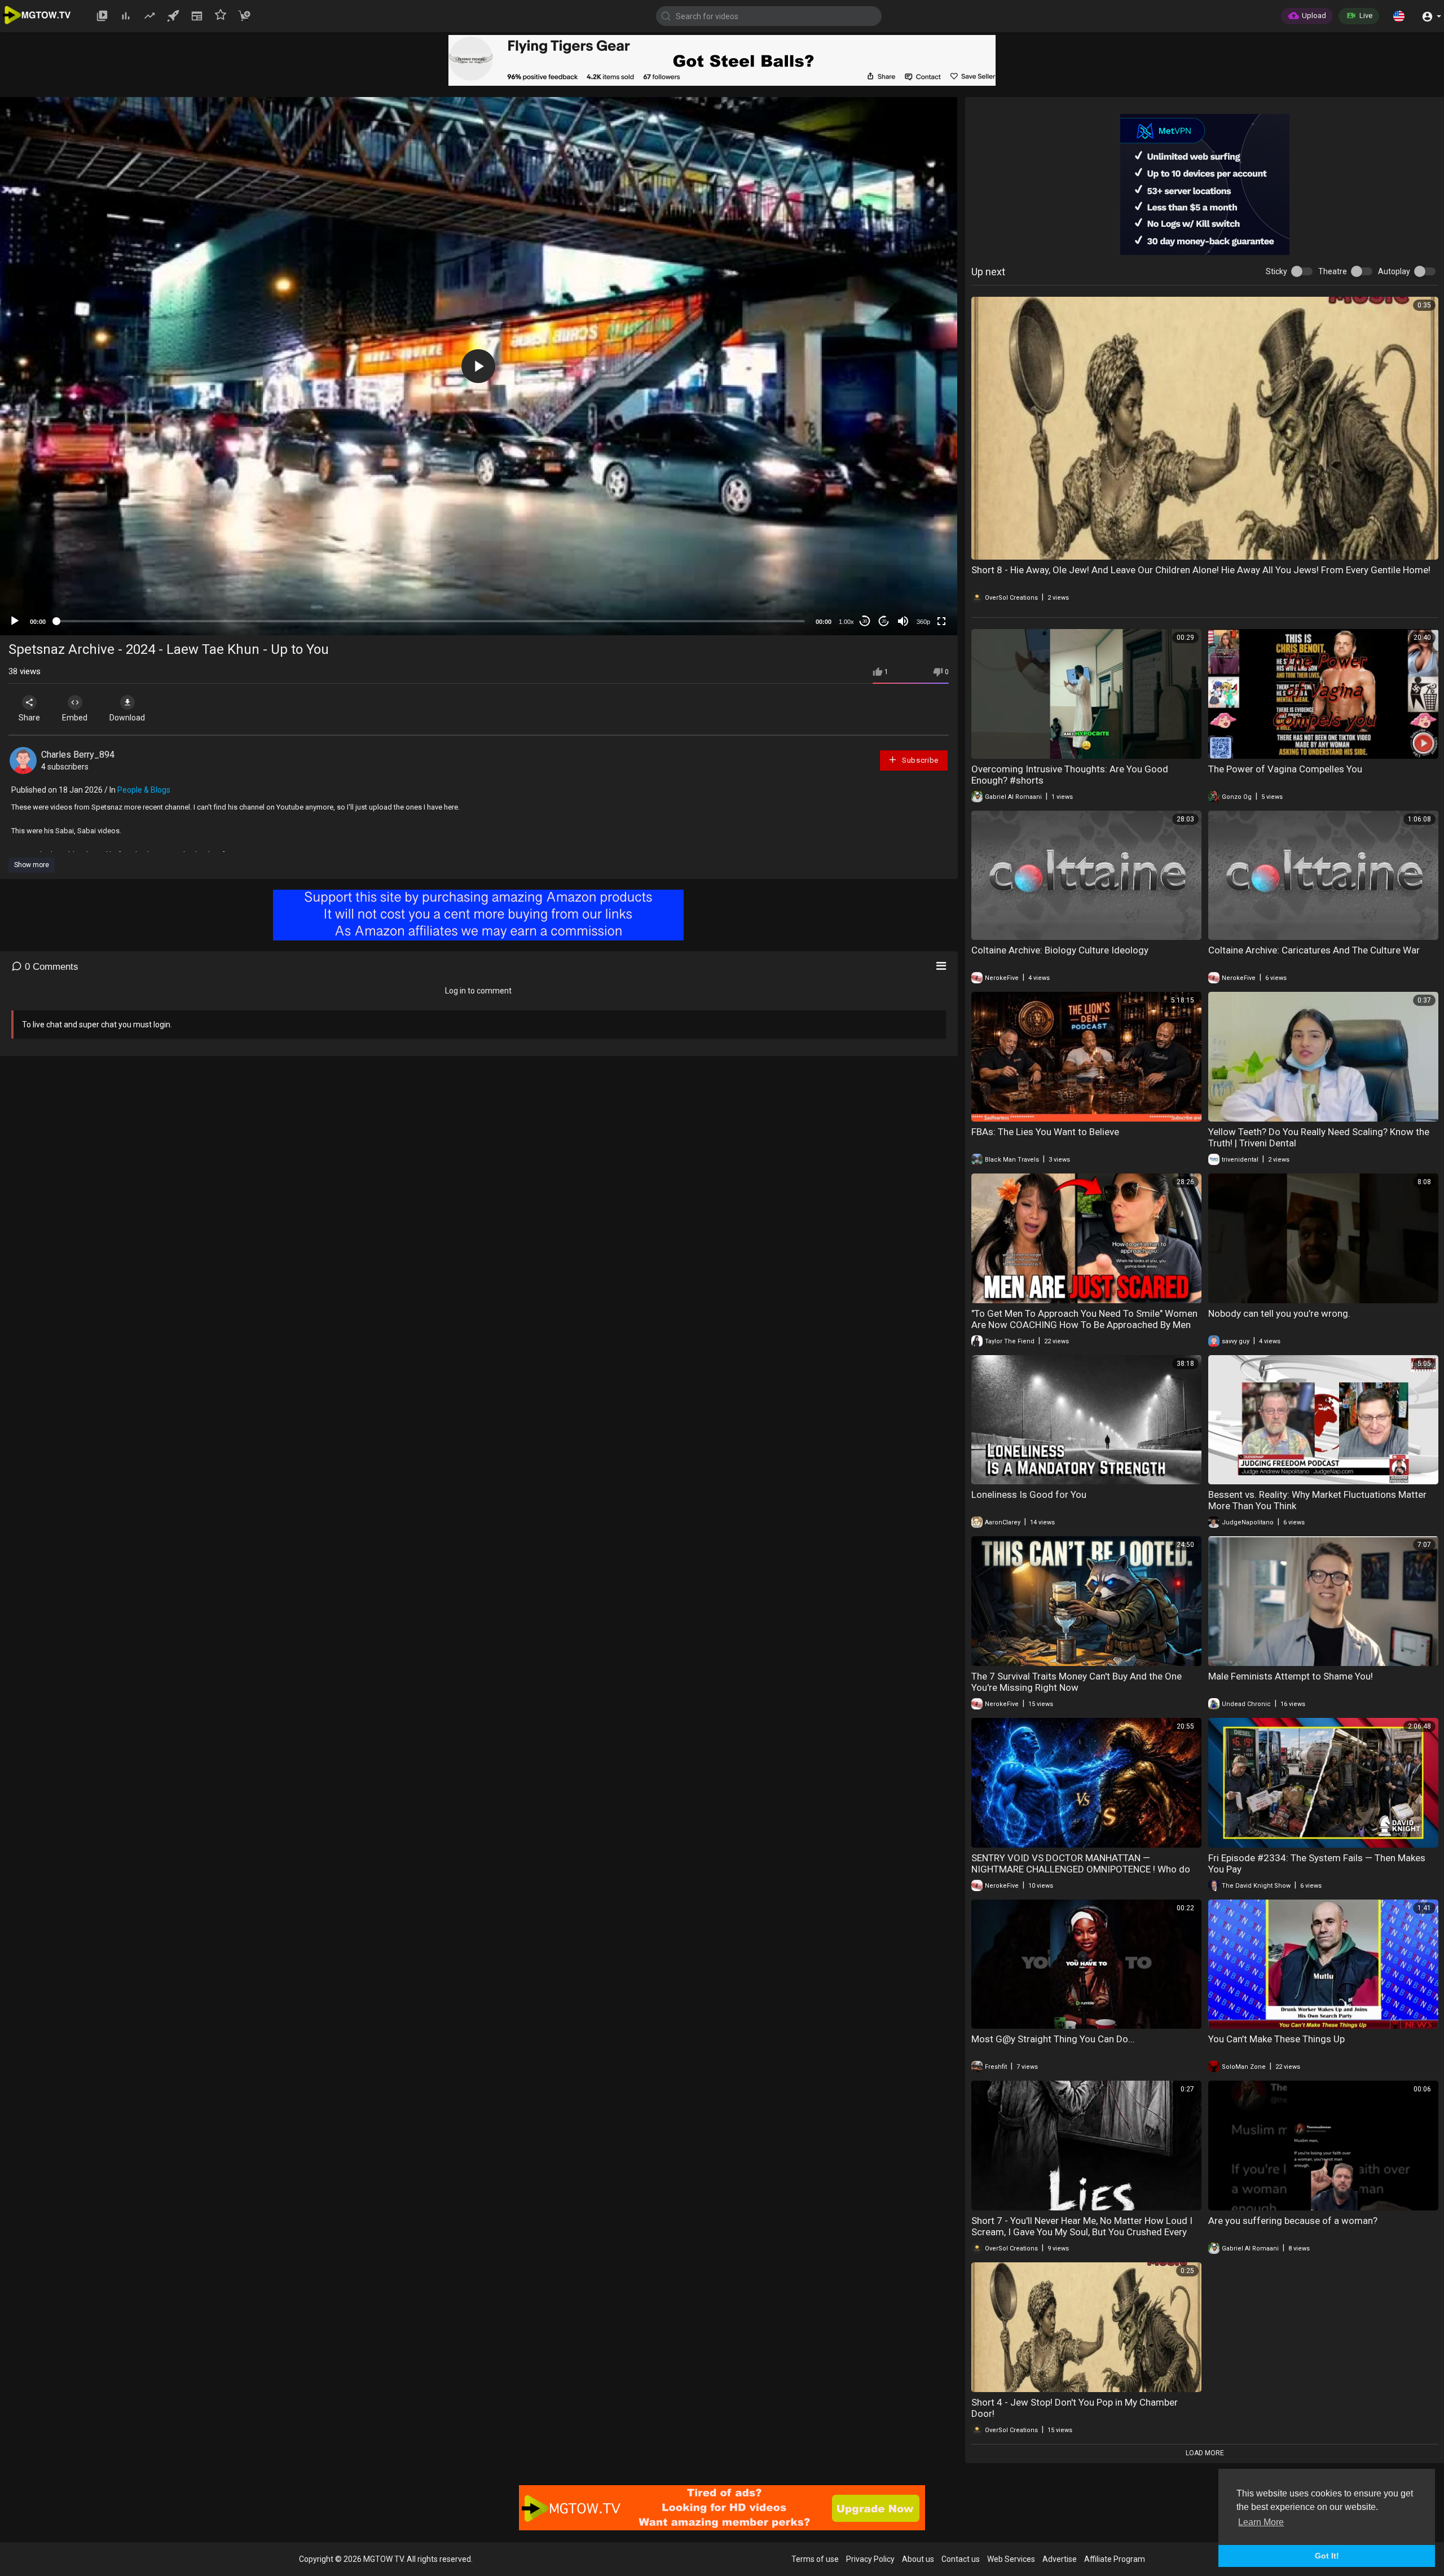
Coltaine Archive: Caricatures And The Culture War (1314, 950)
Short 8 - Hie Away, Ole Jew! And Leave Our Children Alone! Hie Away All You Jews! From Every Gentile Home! (1201, 570)
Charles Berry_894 (78, 755)
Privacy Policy (870, 2559)
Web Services (1011, 2559)
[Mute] (903, 621)
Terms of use (815, 2559)
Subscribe (919, 760)
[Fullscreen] (941, 621)
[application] (479, 366)
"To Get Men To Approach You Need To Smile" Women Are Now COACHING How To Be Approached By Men (1084, 1319)
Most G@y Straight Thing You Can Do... (1053, 2039)
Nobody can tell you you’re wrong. (1279, 1313)
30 (865, 621)
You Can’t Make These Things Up (1276, 2039)
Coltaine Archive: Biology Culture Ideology (1060, 950)
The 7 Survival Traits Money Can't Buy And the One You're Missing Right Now (1077, 1682)
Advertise (1060, 2559)
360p (923, 622)
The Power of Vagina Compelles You (1285, 769)
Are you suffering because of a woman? (1293, 2221)
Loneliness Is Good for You (1029, 1494)
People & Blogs (144, 790)
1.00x (846, 622)
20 (884, 621)
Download (127, 718)
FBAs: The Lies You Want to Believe (1045, 1132)
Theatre (1333, 271)
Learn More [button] (1261, 2522)
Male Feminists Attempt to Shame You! (1291, 1676)
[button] (1399, 16)
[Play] (15, 621)
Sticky (1276, 271)
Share (29, 718)
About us (918, 2559)
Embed (75, 718)
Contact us (961, 2559)
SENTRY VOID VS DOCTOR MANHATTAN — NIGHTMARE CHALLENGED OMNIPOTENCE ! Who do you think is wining (1081, 1869)
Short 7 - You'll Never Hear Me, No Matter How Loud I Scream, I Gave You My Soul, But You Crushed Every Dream (1082, 2232)
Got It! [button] (1327, 2556)
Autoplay (1394, 271)
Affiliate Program (1115, 2559)
